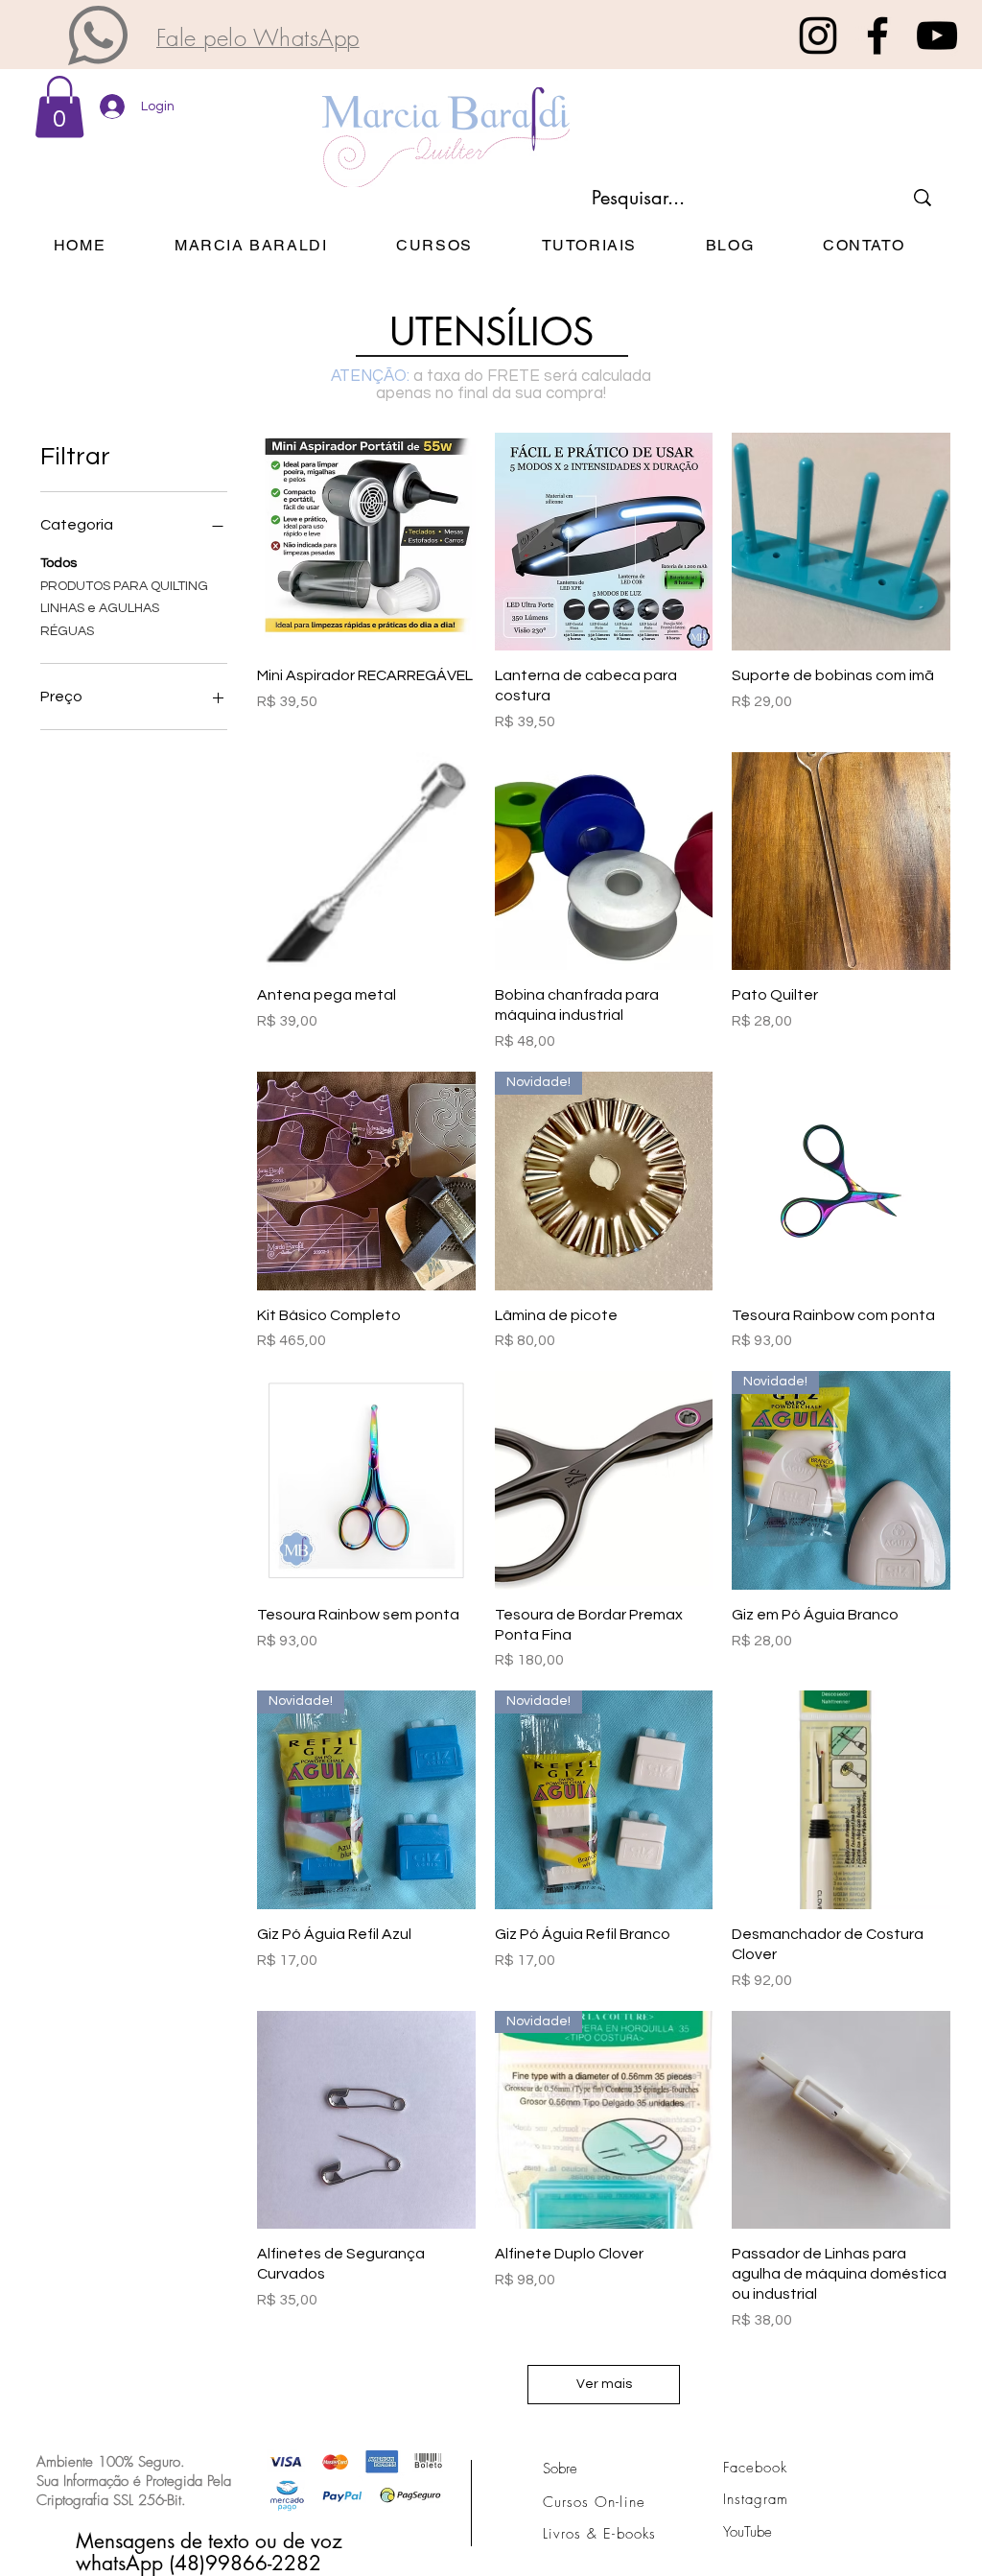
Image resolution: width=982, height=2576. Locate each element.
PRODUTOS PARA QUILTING (124, 586)
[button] (98, 35)
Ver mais (604, 2384)
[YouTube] (937, 35)
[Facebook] (877, 35)
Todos (58, 563)
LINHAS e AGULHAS (100, 608)
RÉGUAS (67, 631)
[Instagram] (818, 35)
